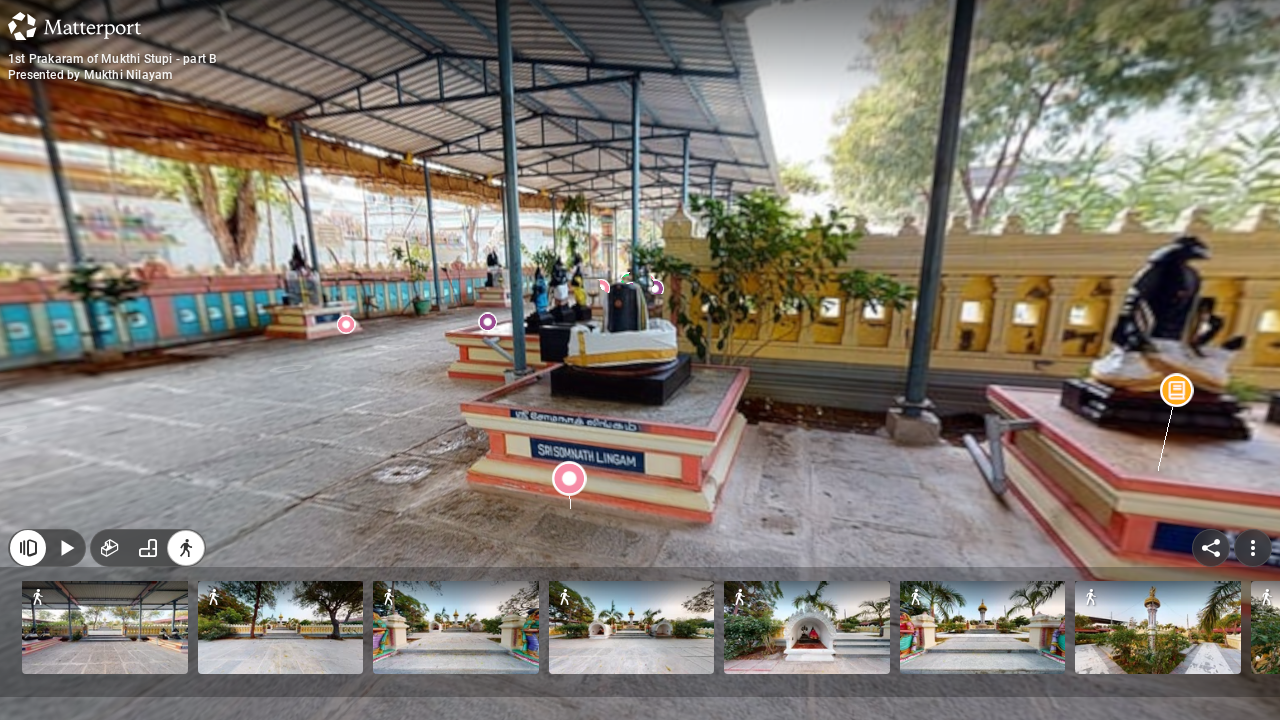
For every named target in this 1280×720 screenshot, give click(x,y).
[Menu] (1253, 678)
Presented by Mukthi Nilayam (90, 75)
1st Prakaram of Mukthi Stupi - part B (112, 59)
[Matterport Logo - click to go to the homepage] (74, 26)
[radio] (110, 678)
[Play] (66, 678)
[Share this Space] (1211, 678)
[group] (148, 678)
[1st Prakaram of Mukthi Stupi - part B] (640, 360)
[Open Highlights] (28, 678)
